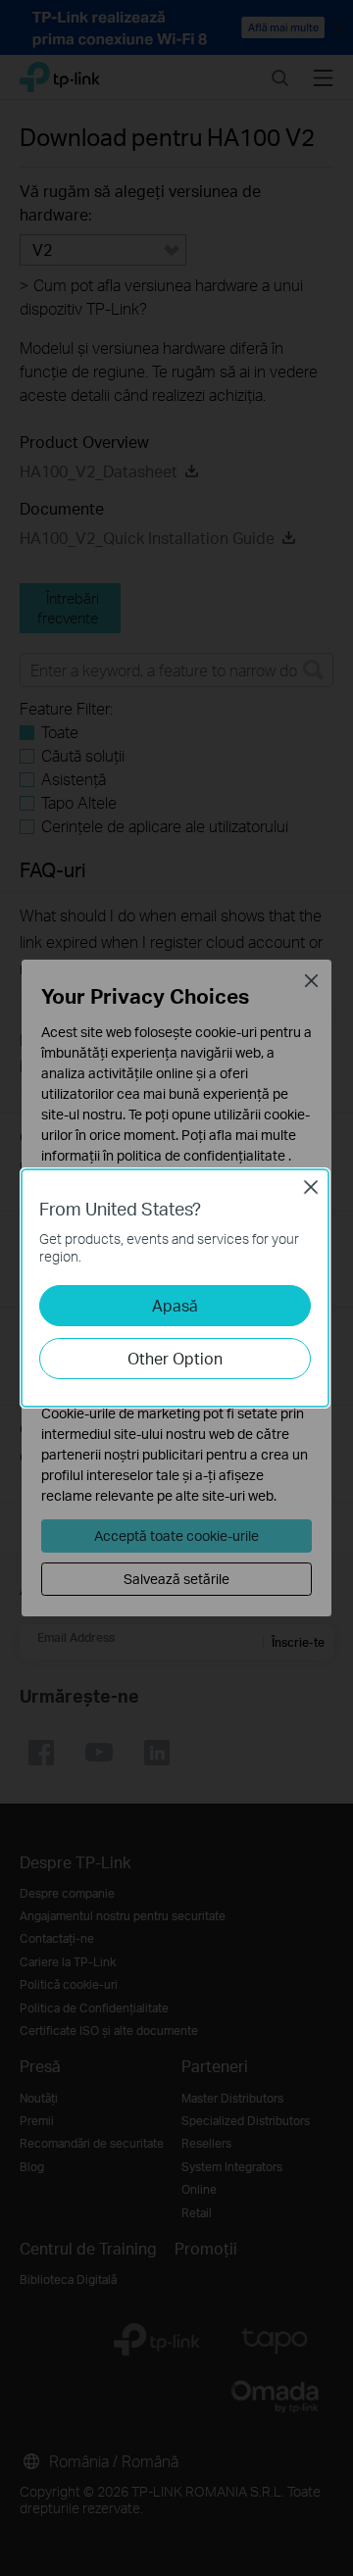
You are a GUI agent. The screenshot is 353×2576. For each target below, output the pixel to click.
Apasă (175, 1305)
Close (311, 1187)
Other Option (175, 1358)
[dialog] (176, 1288)
